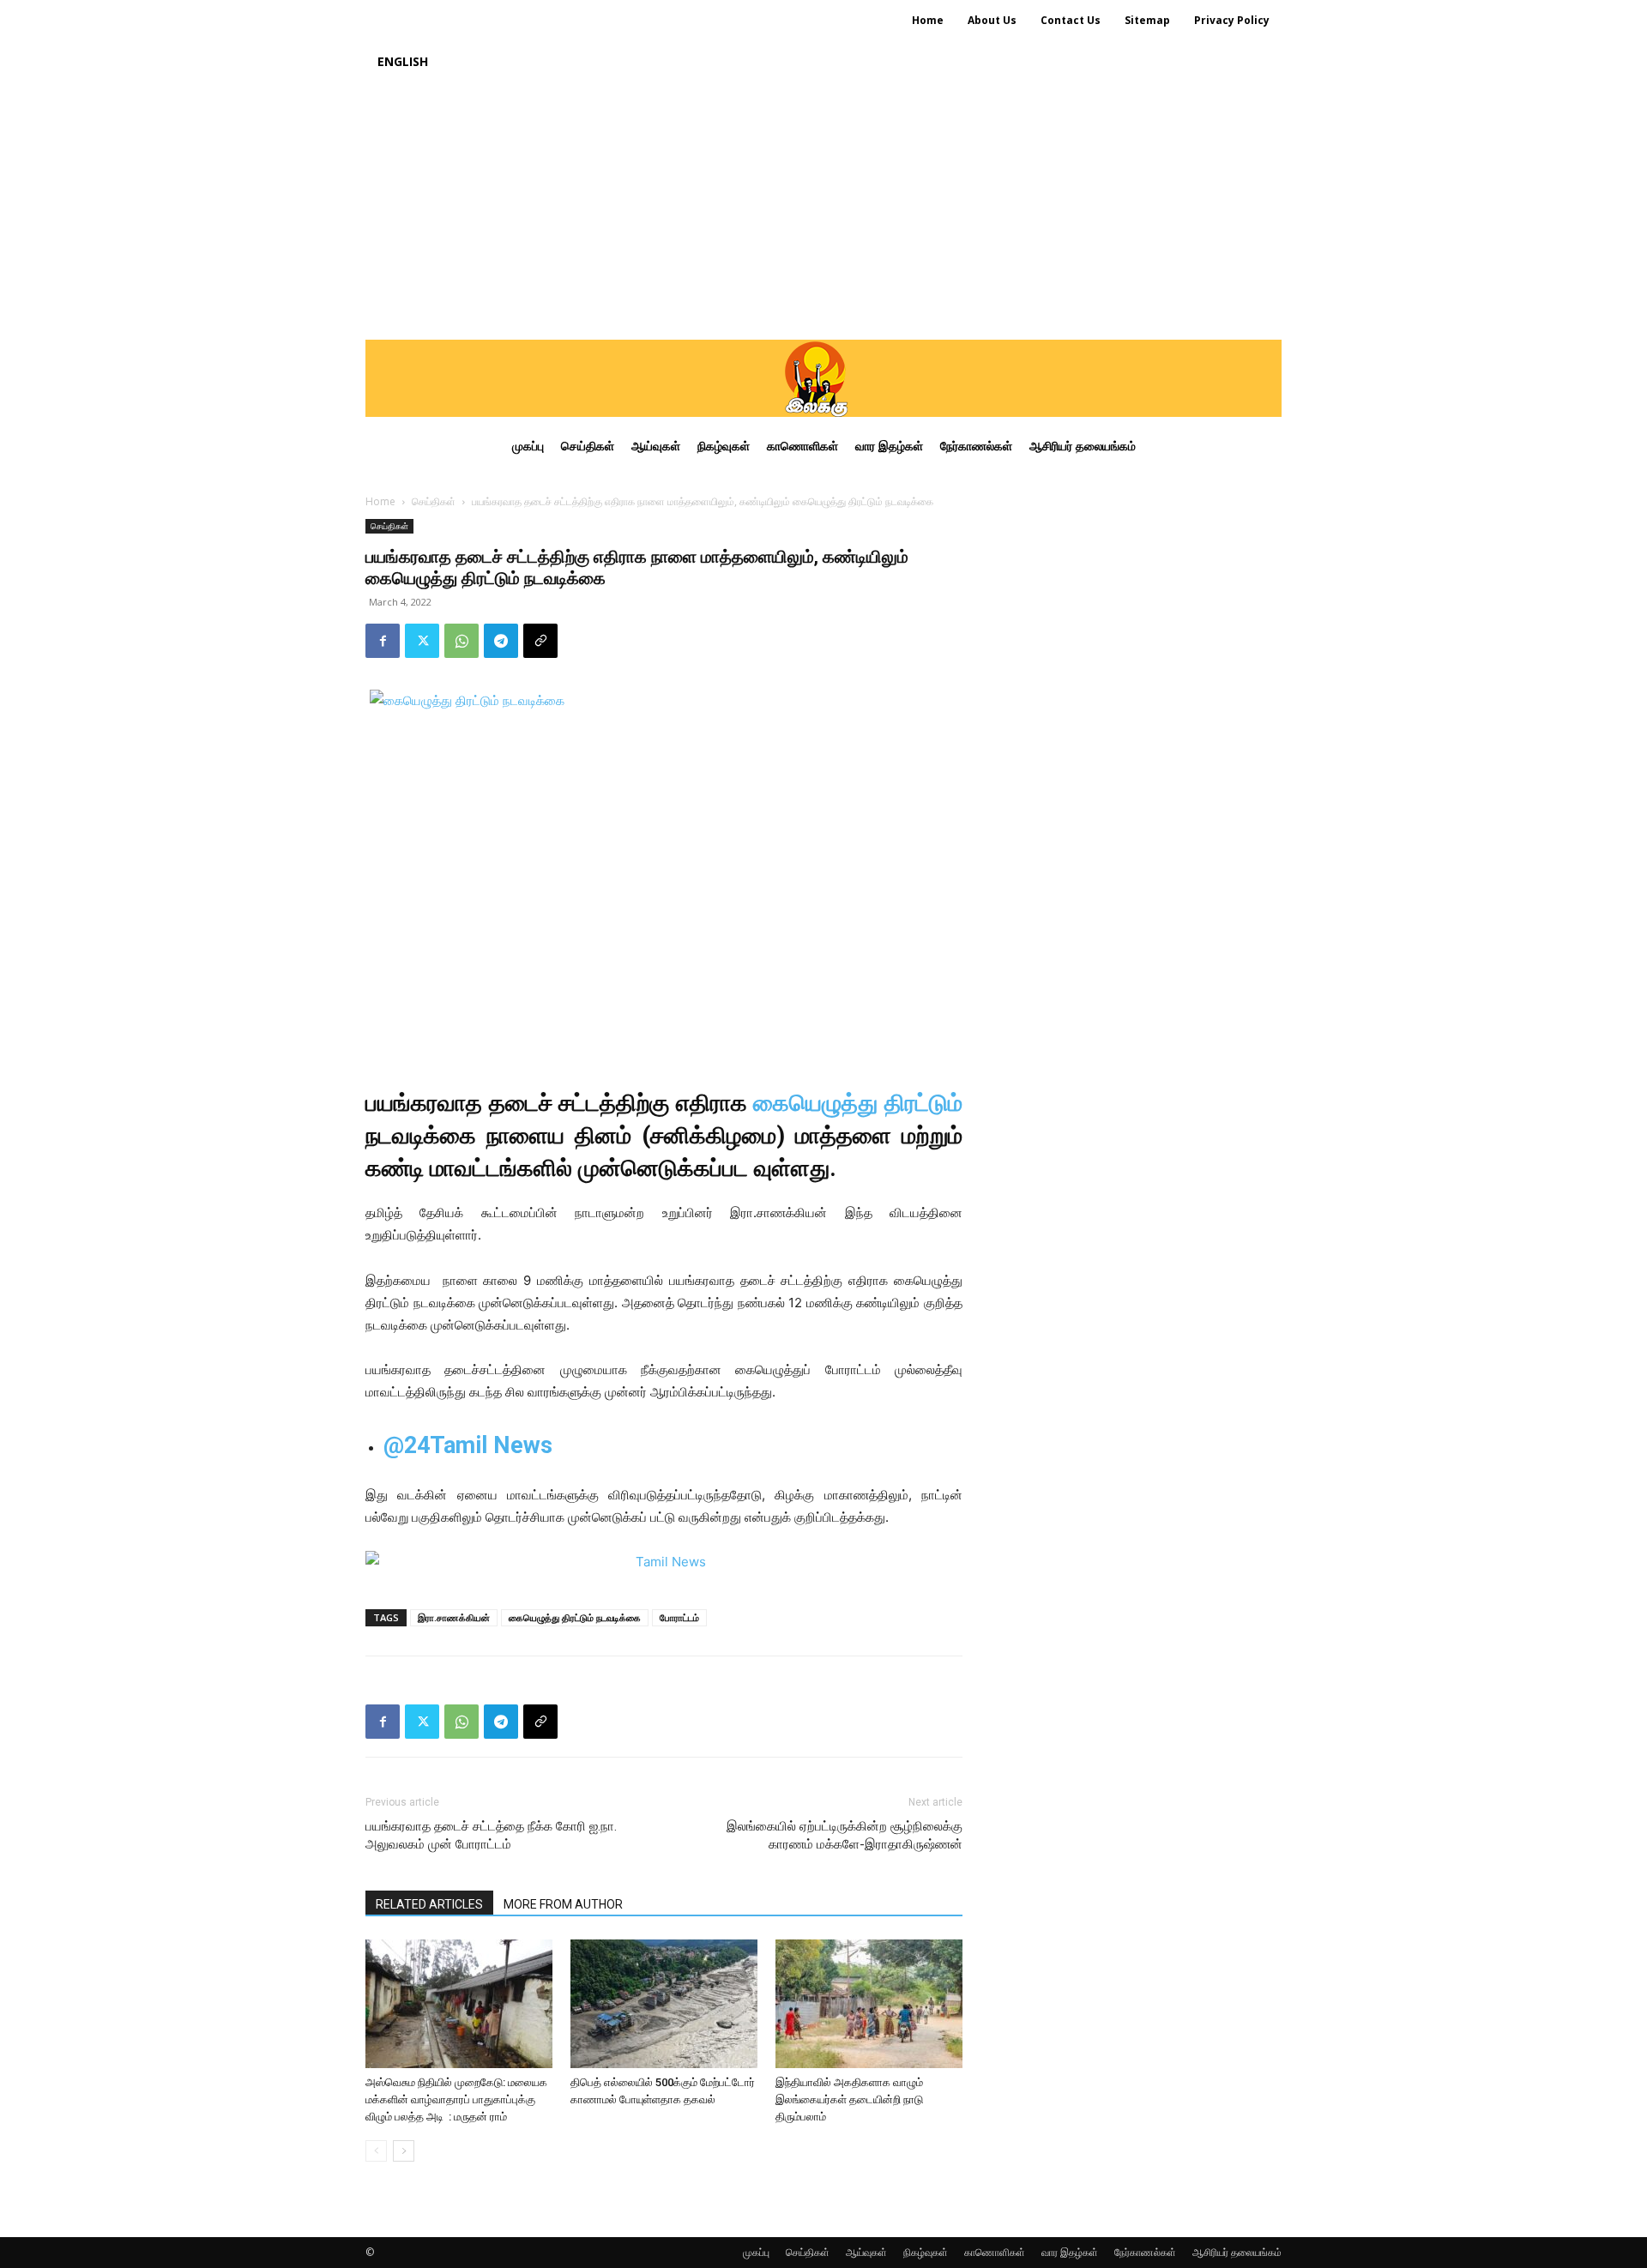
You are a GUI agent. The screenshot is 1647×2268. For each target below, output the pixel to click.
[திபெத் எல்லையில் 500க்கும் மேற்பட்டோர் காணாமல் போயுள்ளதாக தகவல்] (664, 2004)
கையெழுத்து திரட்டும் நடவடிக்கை (575, 1617)
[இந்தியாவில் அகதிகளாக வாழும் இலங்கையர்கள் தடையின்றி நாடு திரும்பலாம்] (869, 2004)
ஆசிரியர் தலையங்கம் (1237, 2252)
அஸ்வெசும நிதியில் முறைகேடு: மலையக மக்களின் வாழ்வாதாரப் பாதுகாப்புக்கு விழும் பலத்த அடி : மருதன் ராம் (456, 2099)
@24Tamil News (468, 1445)
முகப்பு (756, 2252)
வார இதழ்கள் (1070, 2252)
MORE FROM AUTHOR (563, 1904)
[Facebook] (383, 641)
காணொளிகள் (995, 2252)
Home (380, 501)
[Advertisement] (823, 211)
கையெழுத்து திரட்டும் (858, 1103)
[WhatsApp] (462, 641)
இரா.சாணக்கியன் (454, 1617)
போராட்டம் (679, 1617)
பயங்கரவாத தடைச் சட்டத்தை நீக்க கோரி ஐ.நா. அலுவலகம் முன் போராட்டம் (491, 1835)
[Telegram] (501, 641)
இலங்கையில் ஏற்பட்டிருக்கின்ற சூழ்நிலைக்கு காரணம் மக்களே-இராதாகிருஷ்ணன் (845, 1835)
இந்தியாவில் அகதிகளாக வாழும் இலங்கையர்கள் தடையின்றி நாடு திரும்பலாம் (849, 2099)
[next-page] (404, 2151)
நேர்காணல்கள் (1145, 2252)
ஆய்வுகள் (866, 2252)
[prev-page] (376, 2151)
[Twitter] (422, 641)
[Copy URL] (540, 641)
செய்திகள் (434, 501)
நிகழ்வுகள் (926, 2252)
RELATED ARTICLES (429, 1904)
